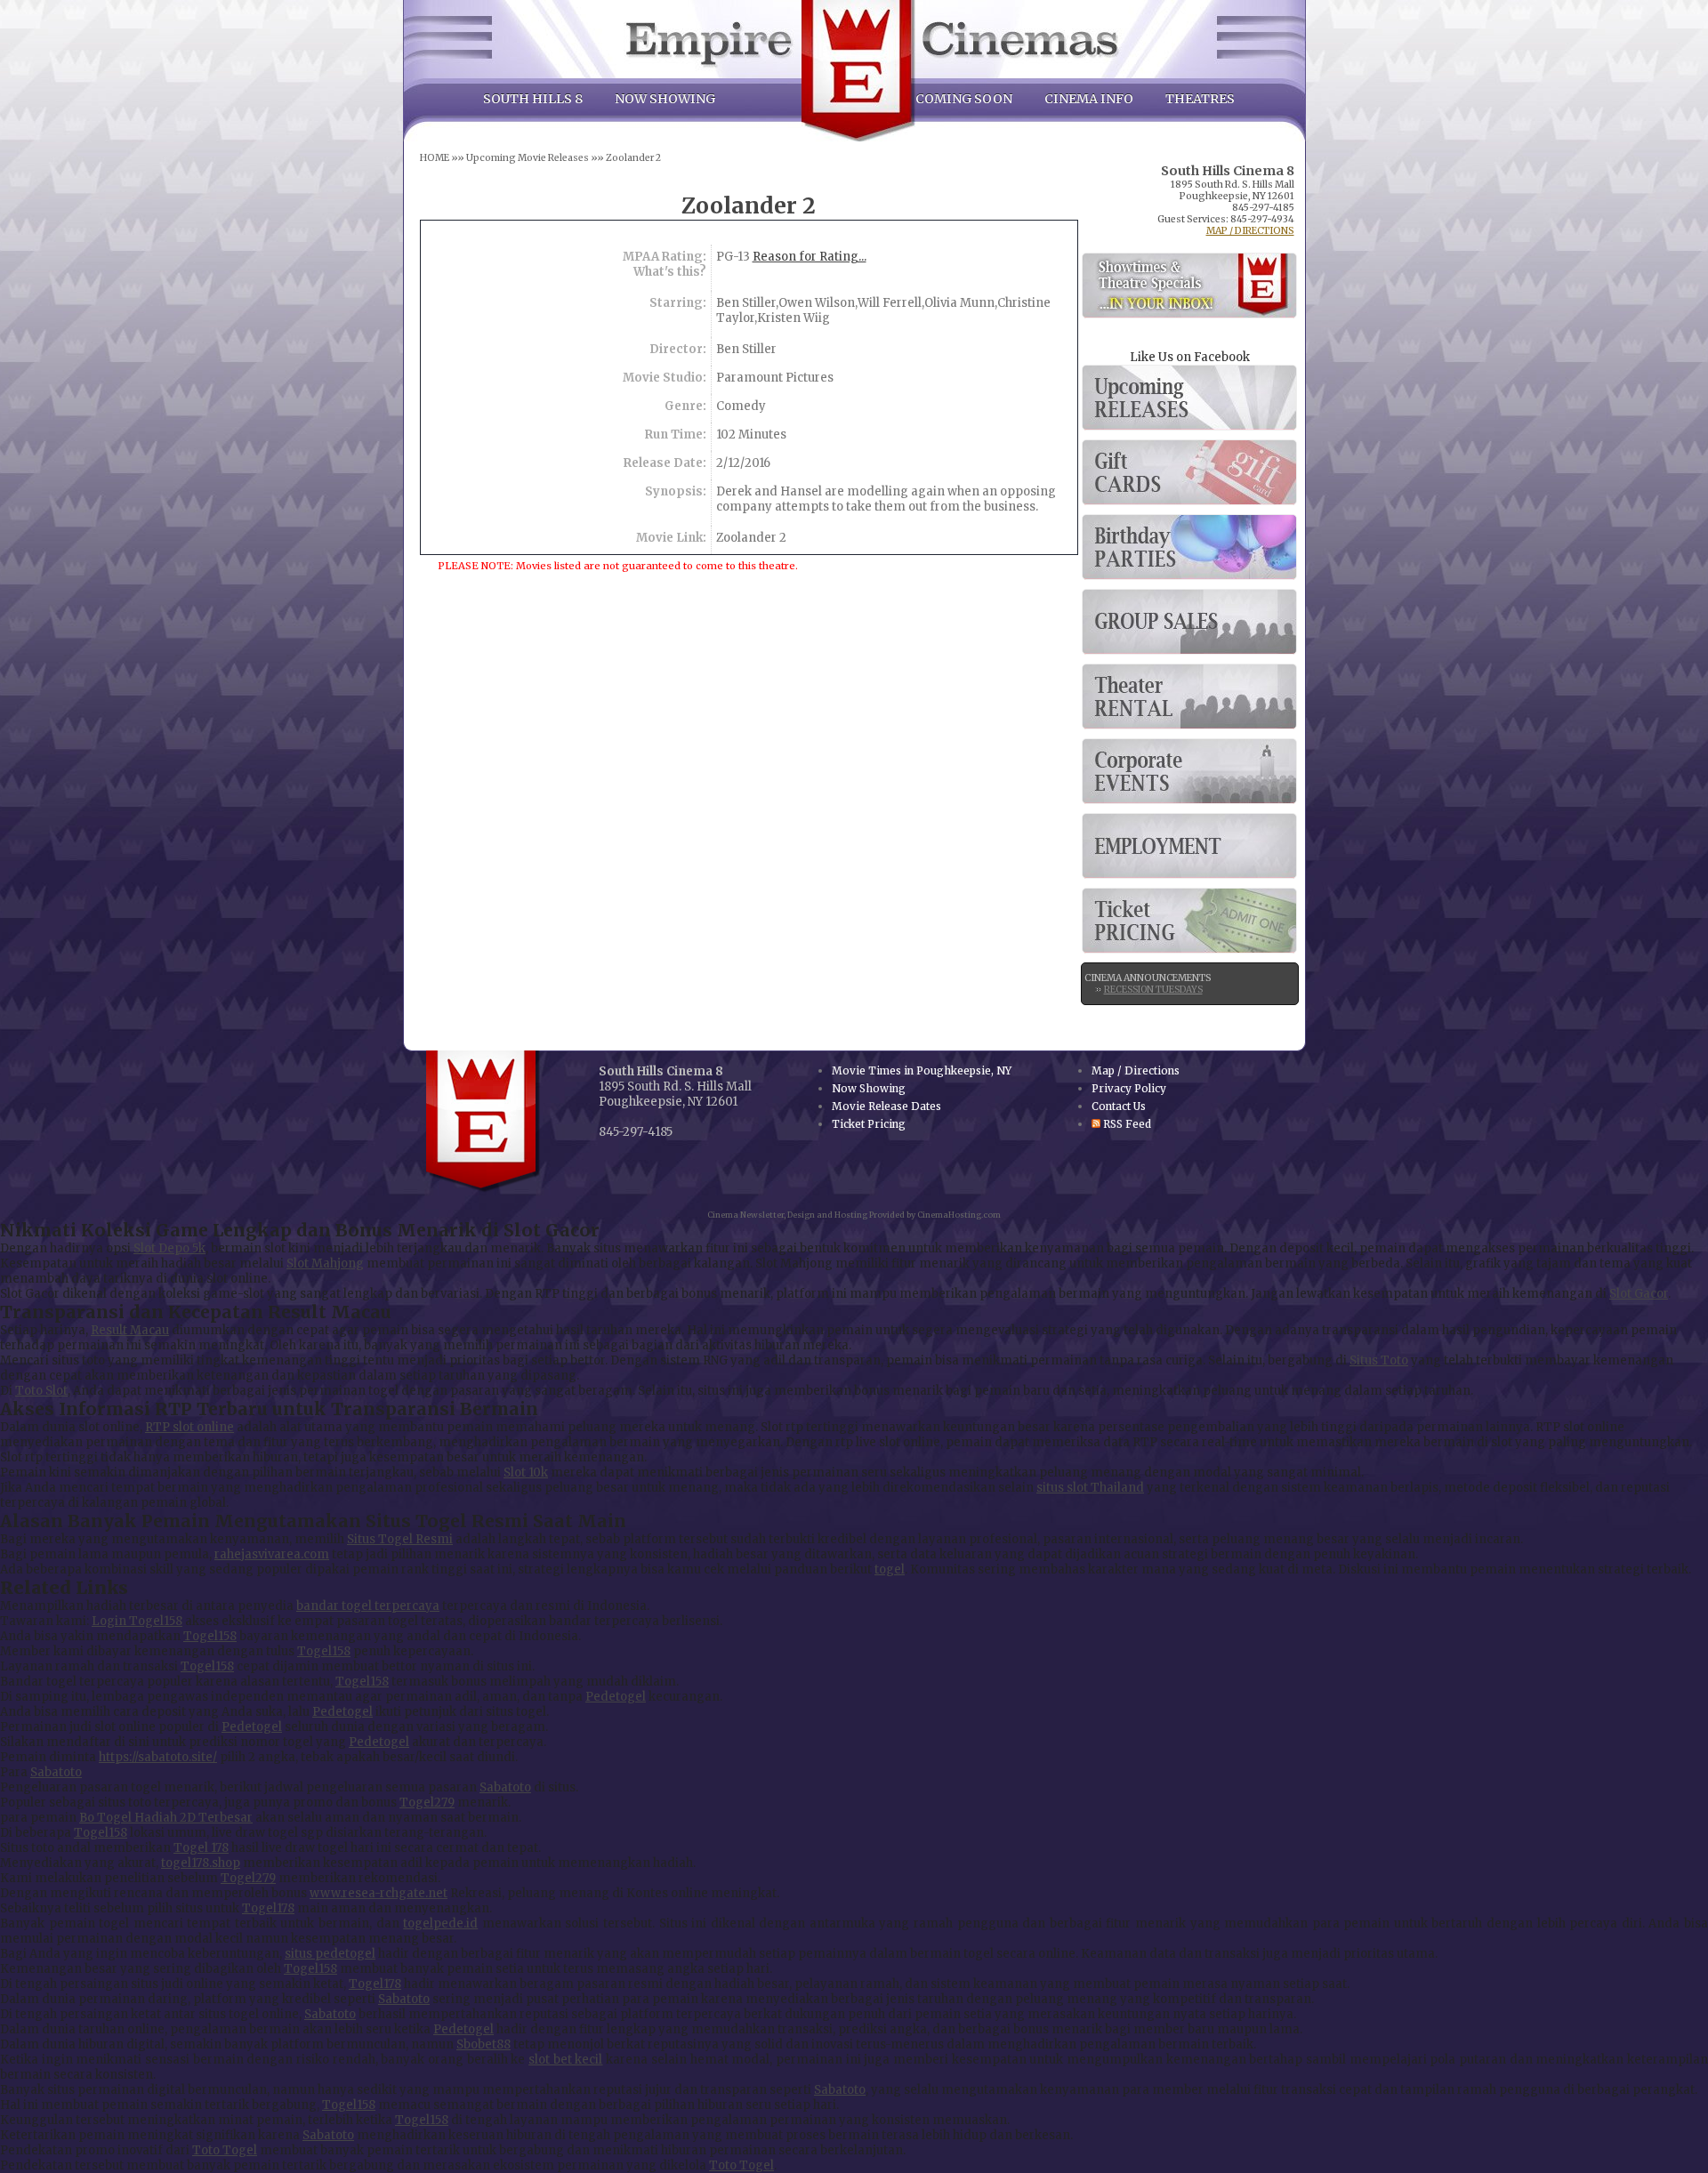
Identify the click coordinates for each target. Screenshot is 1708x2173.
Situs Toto (1379, 1360)
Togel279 (427, 1803)
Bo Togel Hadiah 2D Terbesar (166, 1818)
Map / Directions (1250, 231)
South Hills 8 (533, 99)
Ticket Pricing (1189, 921)
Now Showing (665, 99)
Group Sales (1189, 622)
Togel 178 (201, 1848)
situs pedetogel (330, 1954)
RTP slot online (189, 1427)
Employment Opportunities (1189, 846)
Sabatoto (56, 1772)
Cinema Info (1089, 99)
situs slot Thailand (1090, 1488)
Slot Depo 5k (169, 1248)
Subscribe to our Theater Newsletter (1189, 286)
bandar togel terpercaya (368, 1606)
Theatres (1200, 99)
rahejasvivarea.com (272, 1554)
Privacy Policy (1129, 1088)
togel (890, 1569)
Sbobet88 (483, 2044)
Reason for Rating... (810, 257)
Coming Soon (964, 99)
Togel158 (210, 1636)
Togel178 (268, 1908)
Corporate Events (1189, 771)
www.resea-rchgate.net (379, 1893)
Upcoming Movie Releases (528, 158)
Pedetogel (616, 1697)
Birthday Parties (1189, 547)
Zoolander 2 (633, 158)
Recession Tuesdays (1153, 990)
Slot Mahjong (325, 1264)
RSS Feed (1126, 1124)
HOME (435, 158)
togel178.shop (201, 1863)
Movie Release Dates (1189, 398)
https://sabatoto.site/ (158, 1757)
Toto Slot (41, 1391)
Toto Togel (225, 2150)
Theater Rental (1189, 696)
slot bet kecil (565, 2060)
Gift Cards (1189, 472)
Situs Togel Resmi (400, 1539)
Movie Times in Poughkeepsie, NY (922, 1070)
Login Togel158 (137, 1621)
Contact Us (1119, 1106)
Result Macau (130, 1330)
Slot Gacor (1639, 1294)
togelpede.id (440, 1924)
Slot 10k (526, 1473)
